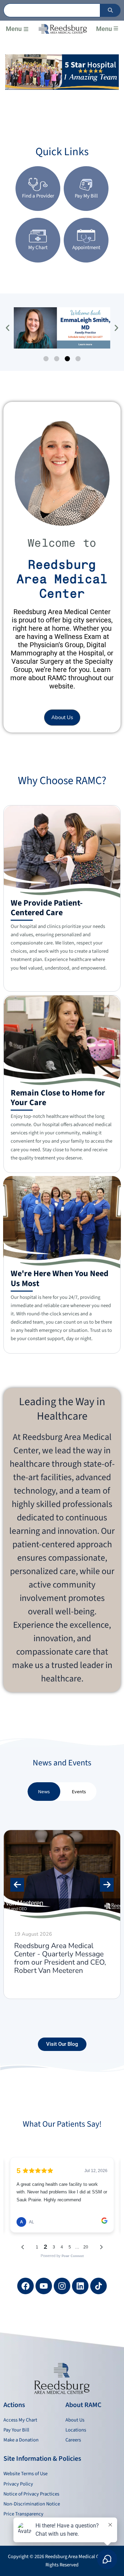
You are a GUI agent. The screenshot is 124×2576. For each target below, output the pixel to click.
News (44, 1792)
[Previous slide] (17, 1885)
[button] (26, 29)
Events (79, 1792)
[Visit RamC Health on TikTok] (99, 2286)
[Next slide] (107, 1885)
